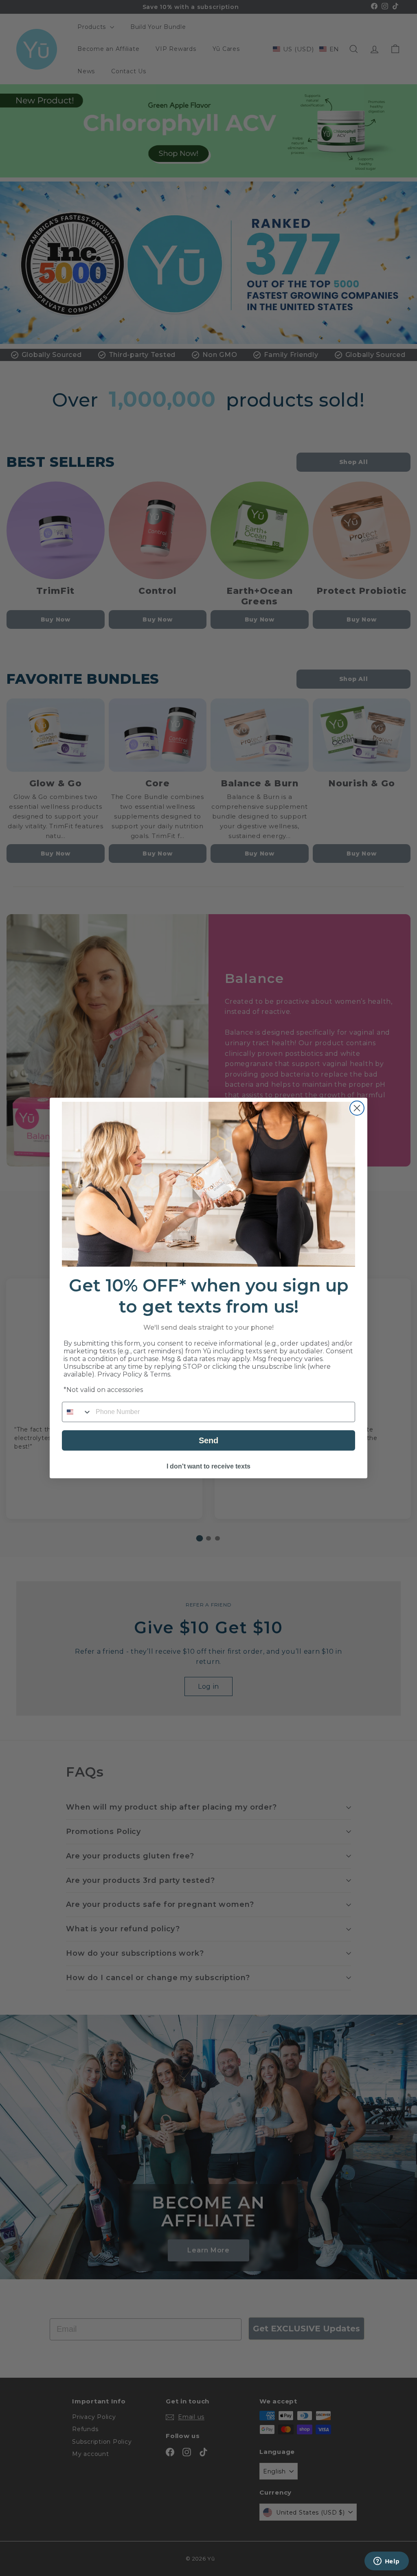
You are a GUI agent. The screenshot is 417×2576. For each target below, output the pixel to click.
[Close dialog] (357, 1108)
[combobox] (77, 1412)
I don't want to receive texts (208, 1466)
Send (208, 1440)
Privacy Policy (120, 1374)
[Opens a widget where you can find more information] (386, 2562)
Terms (160, 1374)
